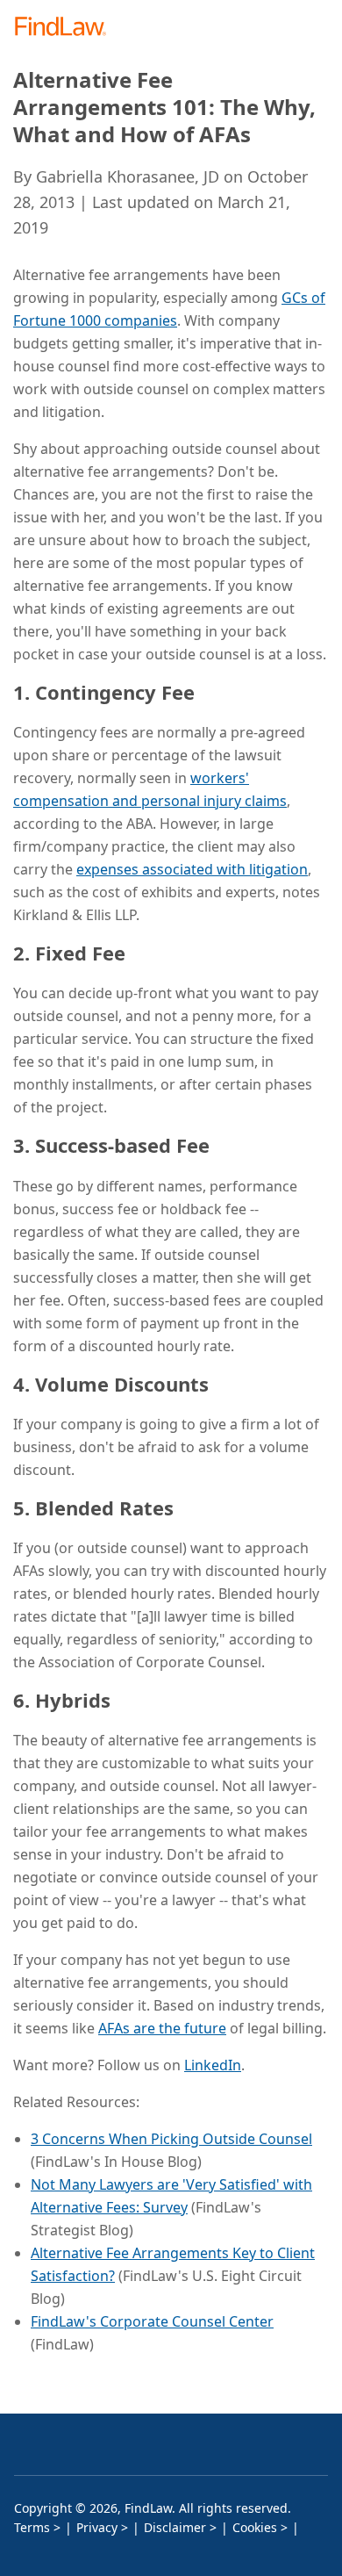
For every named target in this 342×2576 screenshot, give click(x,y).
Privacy (97, 2527)
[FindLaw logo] (66, 28)
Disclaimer (175, 2527)
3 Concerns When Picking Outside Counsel (171, 2139)
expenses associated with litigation (192, 869)
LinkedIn (213, 2065)
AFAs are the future (162, 2028)
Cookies (255, 2527)
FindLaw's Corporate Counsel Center (152, 2321)
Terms (32, 2527)
